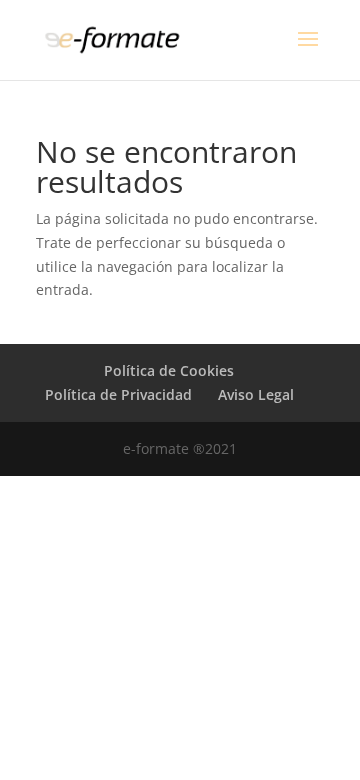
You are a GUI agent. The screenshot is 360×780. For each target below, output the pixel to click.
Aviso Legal (256, 394)
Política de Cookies (169, 370)
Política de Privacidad (118, 394)
